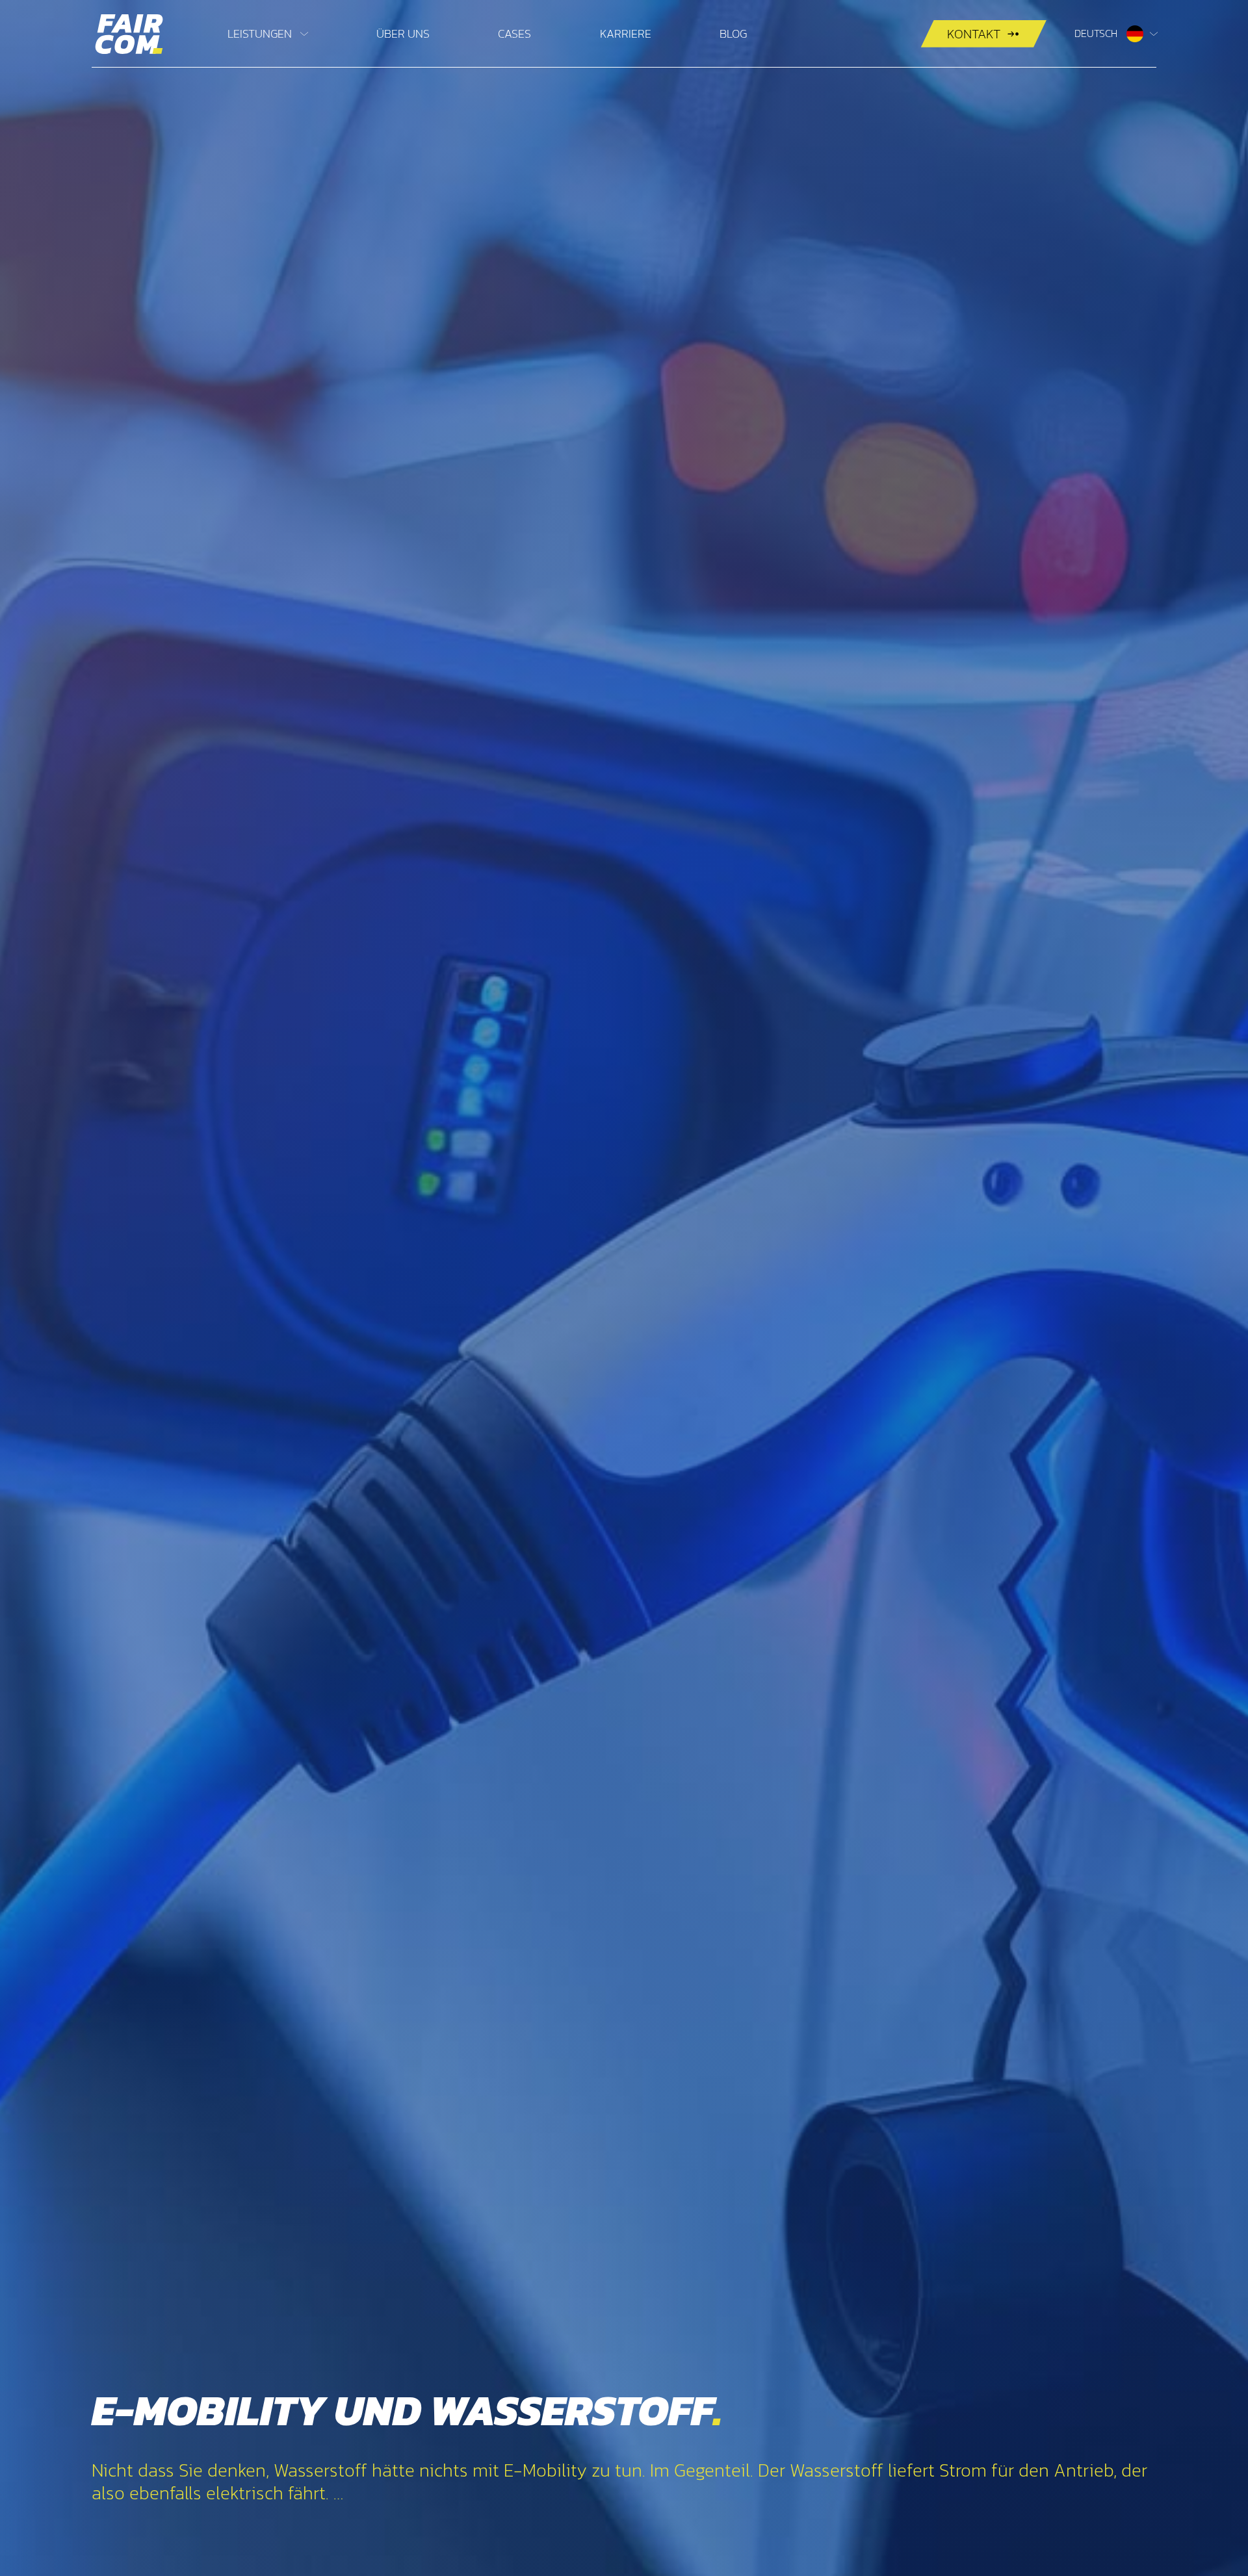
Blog (733, 33)
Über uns (403, 33)
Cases (514, 33)
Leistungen (260, 33)
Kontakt (974, 34)
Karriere (626, 33)
